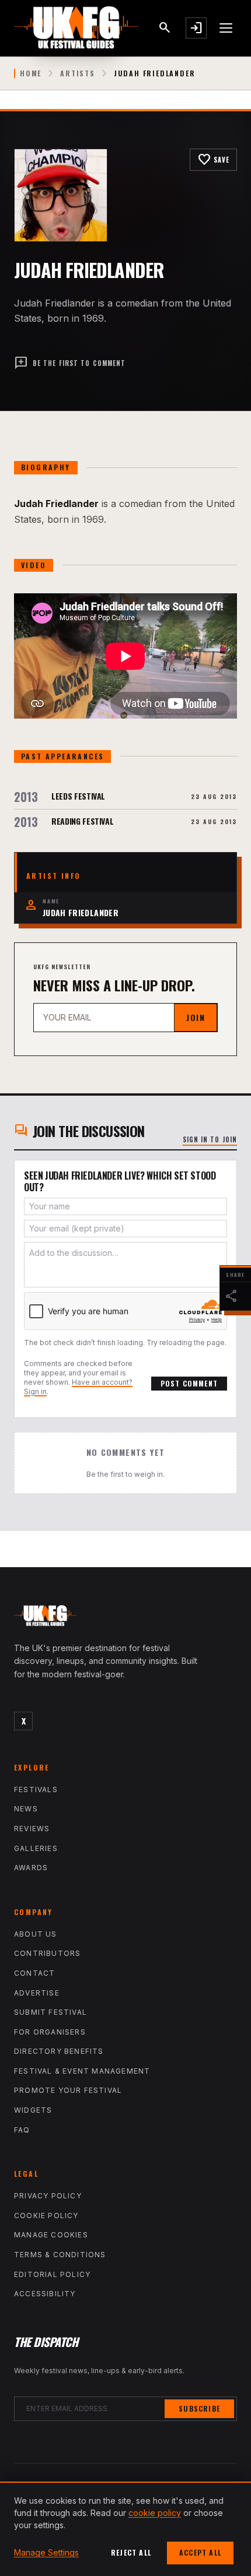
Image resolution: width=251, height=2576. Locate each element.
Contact (34, 1973)
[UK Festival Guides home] (125, 1618)
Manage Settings (46, 2552)
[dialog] (125, 2529)
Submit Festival (50, 2012)
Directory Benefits (59, 2051)
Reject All (131, 2552)
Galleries (36, 1848)
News (26, 1809)
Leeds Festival (78, 796)
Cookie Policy (46, 2216)
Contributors (47, 1953)
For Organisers (50, 2032)
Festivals (36, 1790)
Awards (31, 1868)
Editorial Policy (52, 2274)
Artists (78, 73)
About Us (36, 1934)
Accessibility (45, 2294)
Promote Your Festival (68, 2090)
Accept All (200, 2552)
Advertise (37, 1993)
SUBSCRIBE (199, 2408)
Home (31, 73)
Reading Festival (82, 821)
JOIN (196, 1017)
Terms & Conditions (60, 2255)
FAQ (22, 2130)
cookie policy (155, 2513)
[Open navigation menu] (226, 28)
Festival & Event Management (82, 2071)
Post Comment (189, 1383)
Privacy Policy (48, 2196)
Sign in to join (210, 1139)
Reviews (32, 1829)
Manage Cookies (51, 2235)
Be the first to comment (70, 363)
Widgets (33, 2110)
